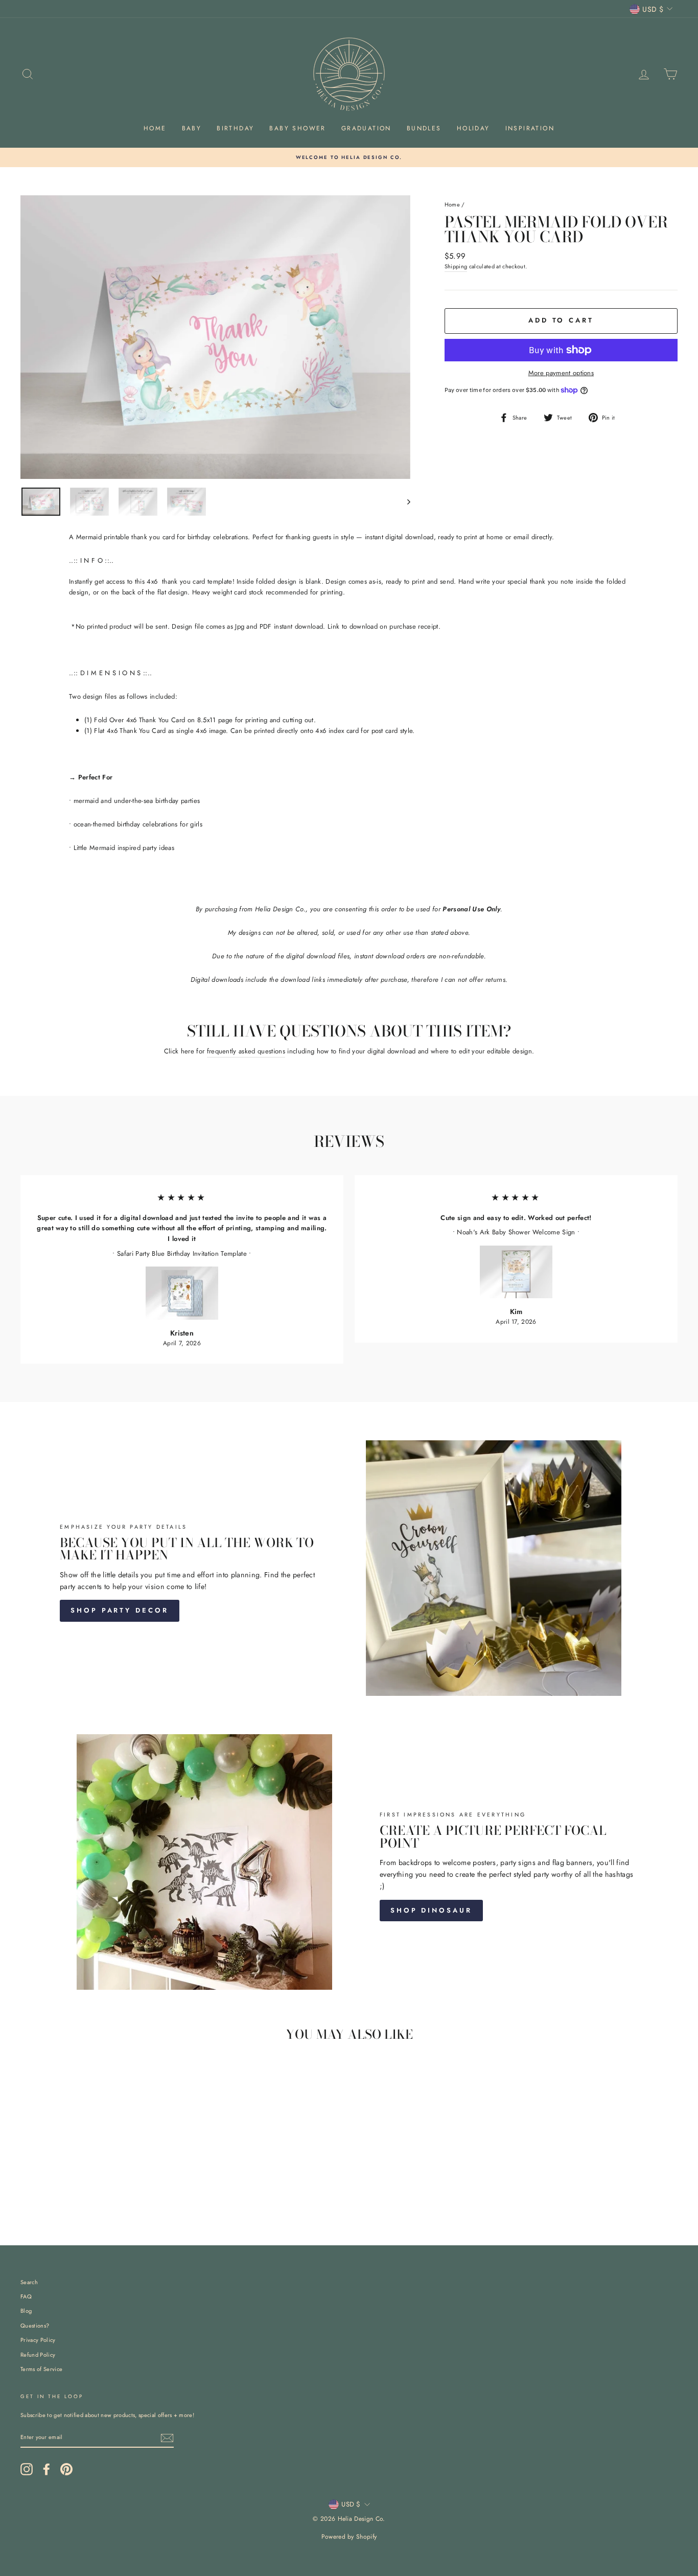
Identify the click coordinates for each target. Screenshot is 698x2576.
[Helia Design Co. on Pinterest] (66, 2469)
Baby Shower (297, 128)
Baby (192, 128)
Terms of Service (41, 2369)
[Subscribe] (167, 2438)
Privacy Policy (38, 2340)
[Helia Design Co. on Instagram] (27, 2469)
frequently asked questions (246, 1051)
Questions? (35, 2326)
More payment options (561, 373)
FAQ (26, 2296)
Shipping (456, 266)
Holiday (473, 128)
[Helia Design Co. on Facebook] (46, 2469)
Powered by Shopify (349, 2537)
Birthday (235, 128)
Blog (26, 2311)
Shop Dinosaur (431, 1910)
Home (155, 128)
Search (29, 2282)
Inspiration (530, 128)
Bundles (424, 128)
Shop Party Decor (119, 1610)
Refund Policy (38, 2355)
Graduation (366, 128)
